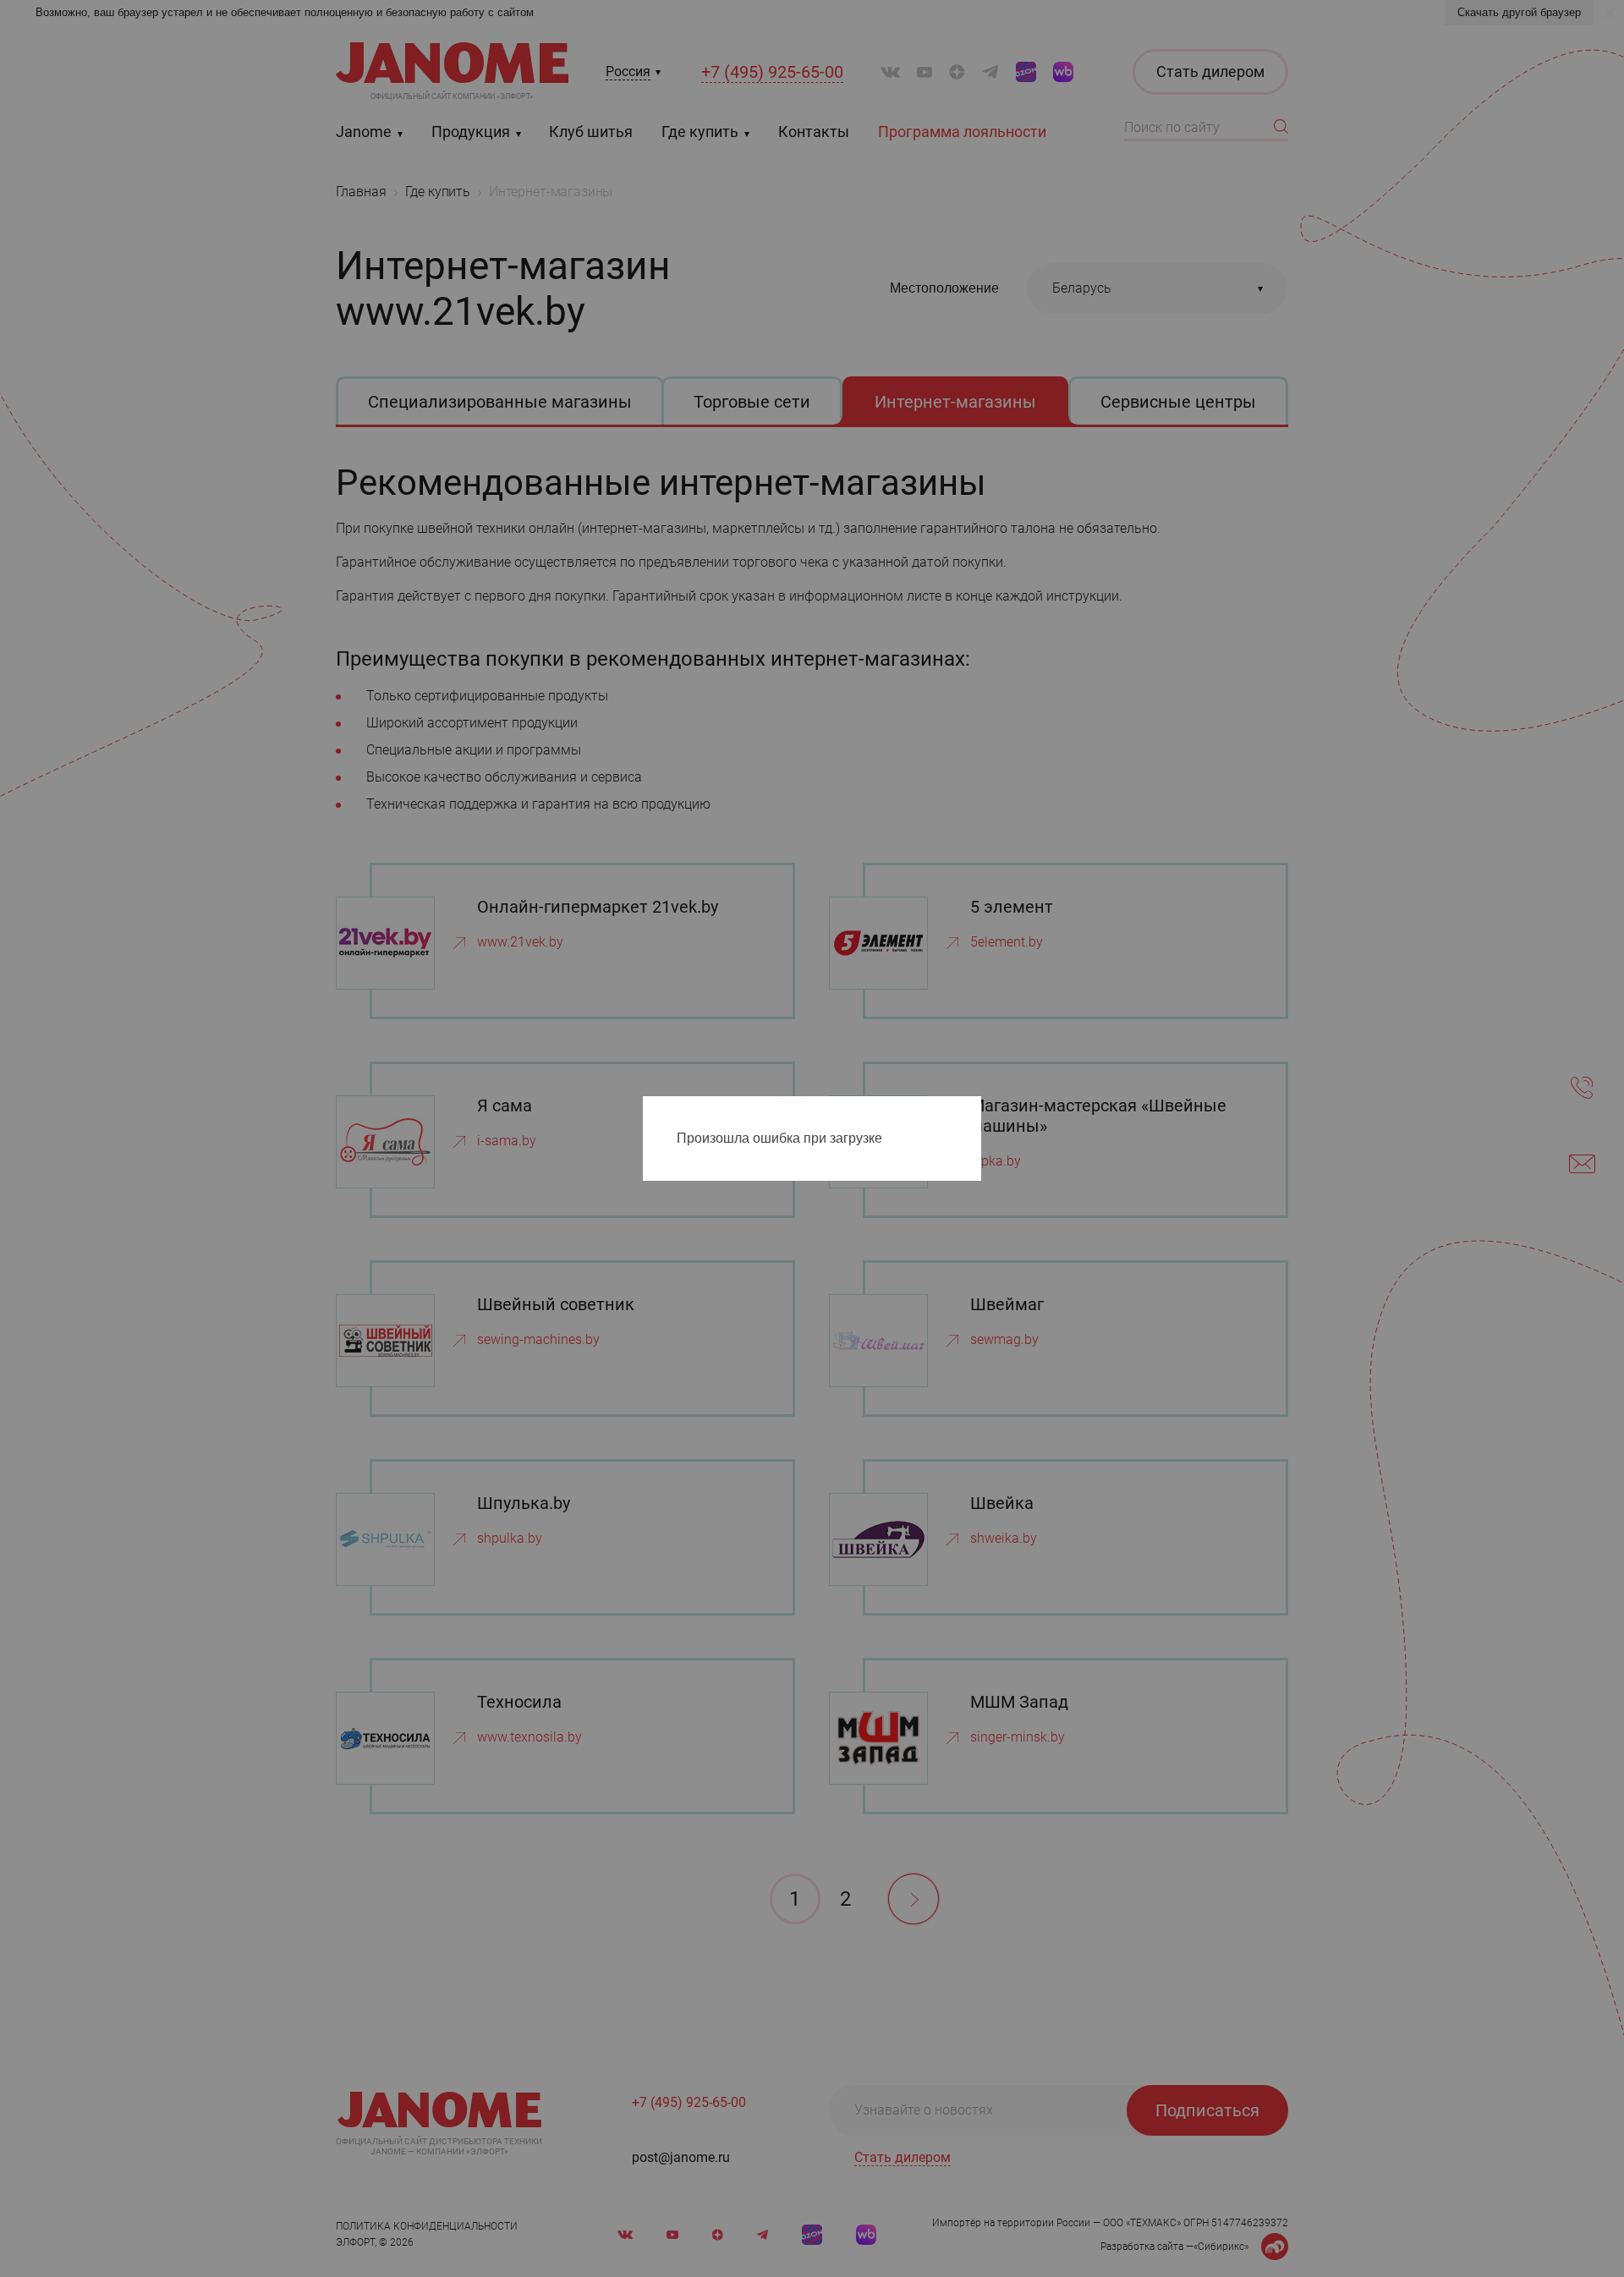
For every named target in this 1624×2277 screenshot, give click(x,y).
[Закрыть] (973, 1112)
